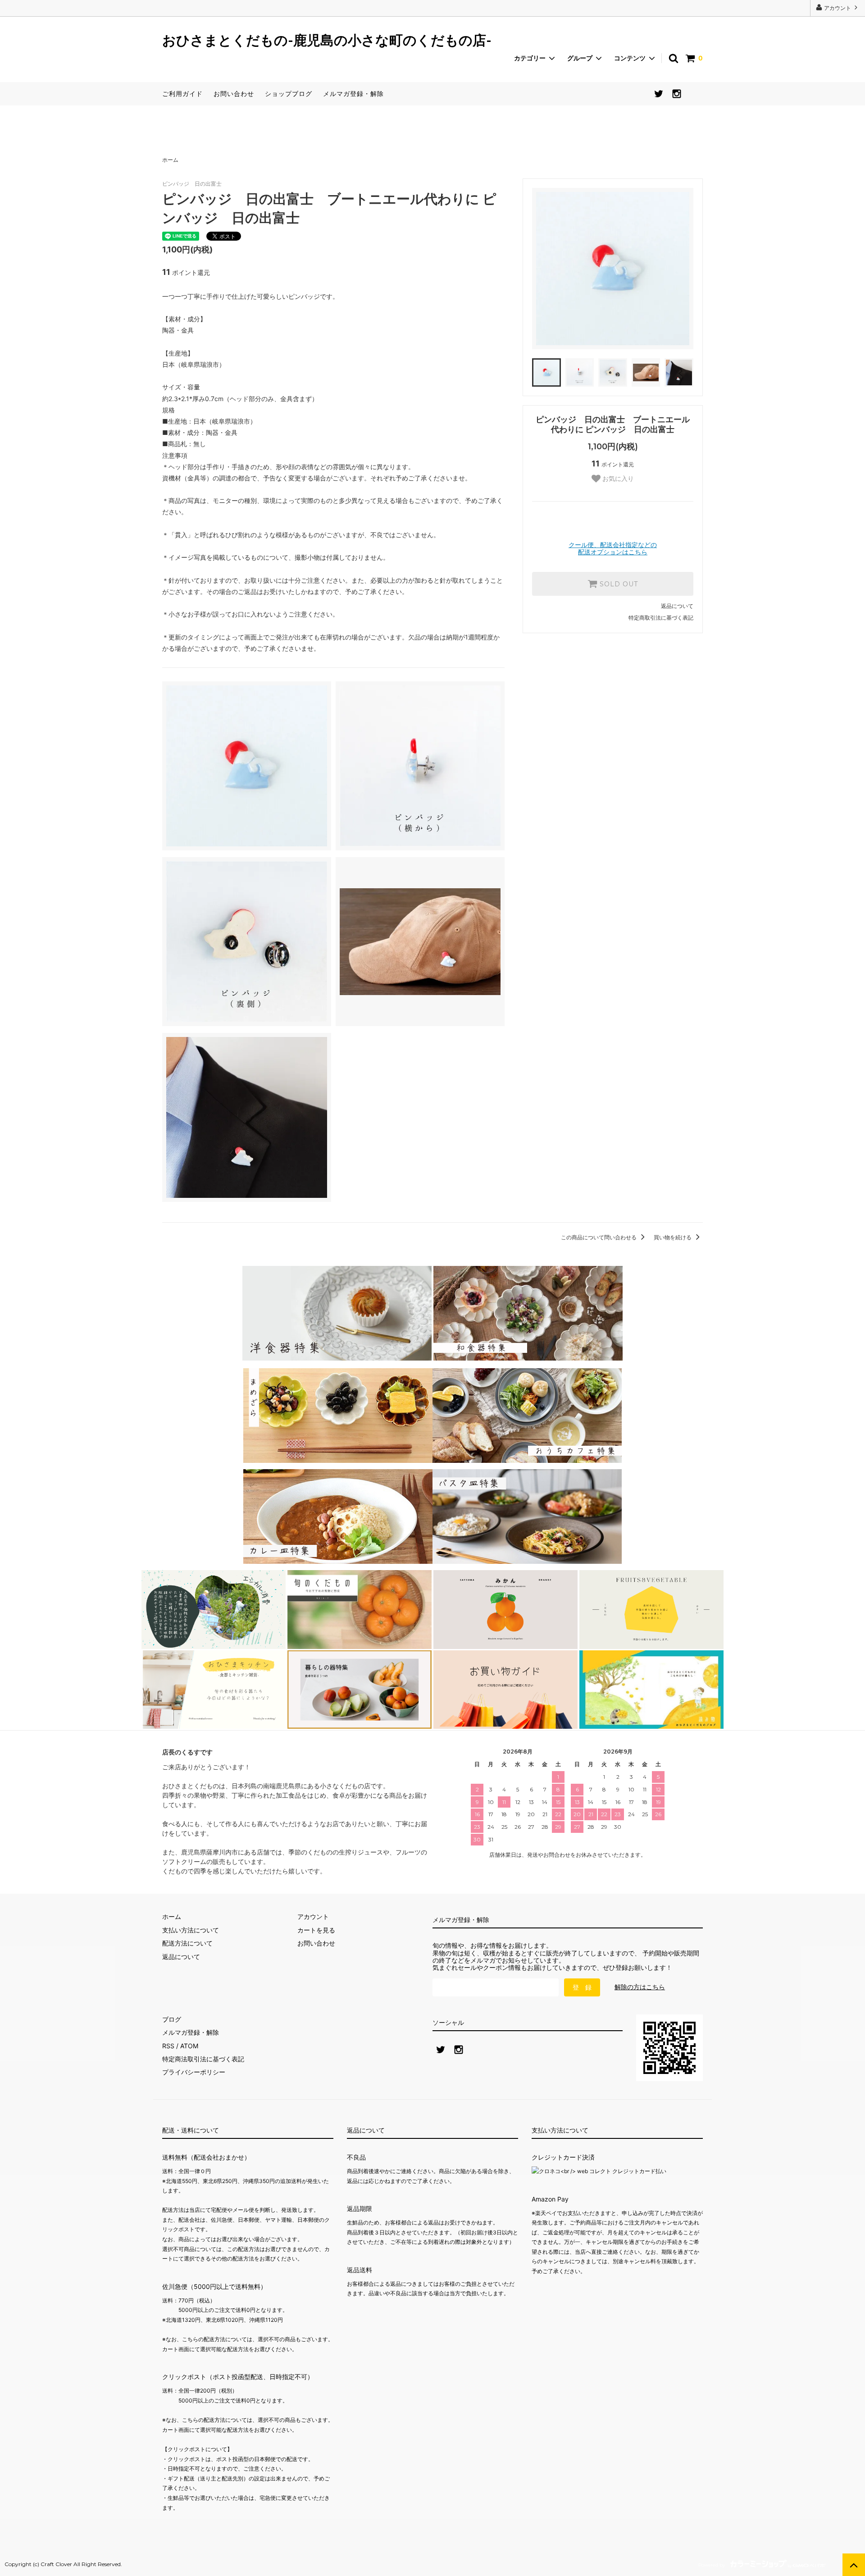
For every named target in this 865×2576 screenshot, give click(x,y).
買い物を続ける (673, 1237)
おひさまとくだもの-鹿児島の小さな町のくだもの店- (327, 41)
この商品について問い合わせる (599, 1237)
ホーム (170, 160)
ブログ (172, 2019)
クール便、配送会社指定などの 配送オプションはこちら (613, 548)
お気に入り (617, 479)
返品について (677, 606)
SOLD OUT (618, 584)
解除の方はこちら (640, 1987)
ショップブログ (289, 94)
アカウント (838, 8)
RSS (168, 2046)
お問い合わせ (234, 94)
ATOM (189, 2046)
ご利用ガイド (182, 94)
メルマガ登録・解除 (353, 94)
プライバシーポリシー (194, 2072)
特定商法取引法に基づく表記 (203, 2059)
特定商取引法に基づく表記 (661, 618)
